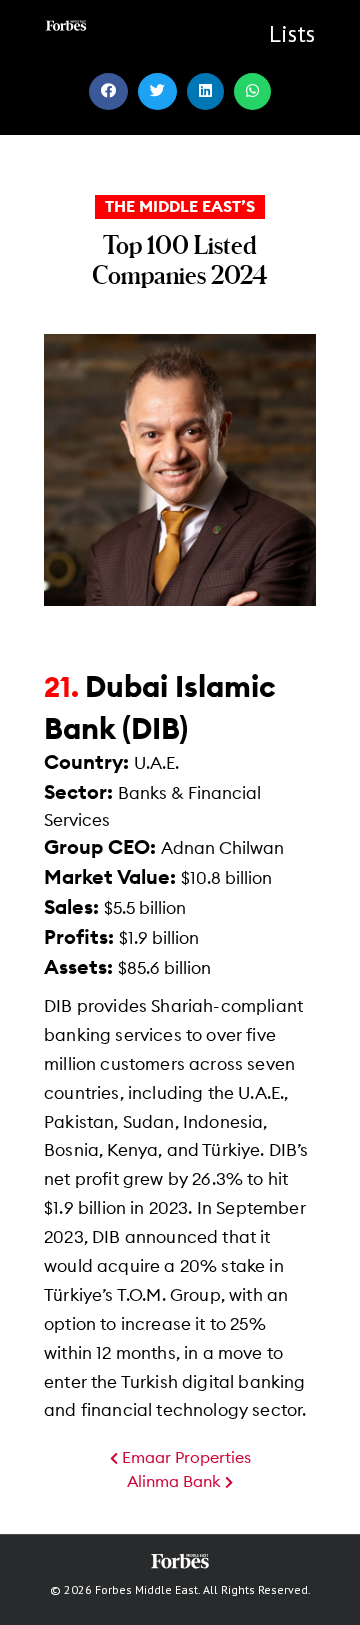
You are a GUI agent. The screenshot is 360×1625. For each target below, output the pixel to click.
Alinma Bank (176, 1482)
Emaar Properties (184, 1458)
